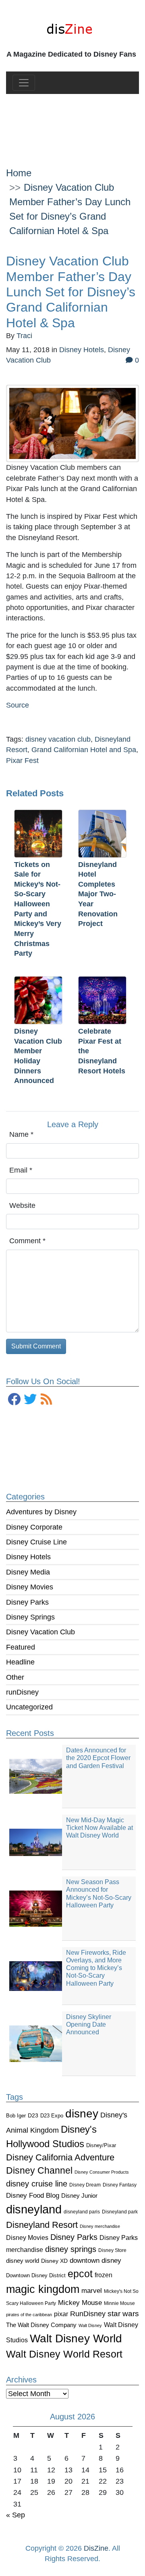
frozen (104, 2275)
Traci (24, 336)
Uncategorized (29, 1707)
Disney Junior (79, 2196)
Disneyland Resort (42, 2225)
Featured (21, 1647)
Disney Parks (27, 1602)
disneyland (34, 2209)
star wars (123, 2314)
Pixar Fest (22, 761)
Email (21, 1170)
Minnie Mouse (119, 2303)
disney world (23, 2261)
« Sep (16, 2515)
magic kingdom (43, 2289)
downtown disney (95, 2261)
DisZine (96, 2548)
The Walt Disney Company (41, 2325)
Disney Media (28, 1572)
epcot (80, 2274)
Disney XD (54, 2261)
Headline (20, 1662)
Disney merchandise (100, 2226)
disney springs (71, 2249)
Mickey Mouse (80, 2303)
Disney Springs (30, 1617)
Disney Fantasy (120, 2185)
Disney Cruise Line (36, 1542)
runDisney (22, 1692)
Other (15, 1677)
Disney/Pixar (101, 2145)
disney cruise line (37, 2184)
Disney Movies (30, 1587)
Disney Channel (39, 2171)
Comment (27, 1241)
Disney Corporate (34, 1527)
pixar (61, 2314)
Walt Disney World (76, 2338)
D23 (33, 2116)
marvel (92, 2291)
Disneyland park (120, 2212)
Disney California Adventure (60, 2157)
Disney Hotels (28, 1557)
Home (19, 173)
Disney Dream (85, 2185)
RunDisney (88, 2314)
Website (22, 1205)
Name (21, 1134)
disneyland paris (82, 2212)
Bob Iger (16, 2116)
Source (18, 705)
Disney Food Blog (33, 2196)
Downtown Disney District (36, 2275)
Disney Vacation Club (40, 1632)
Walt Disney (90, 2325)
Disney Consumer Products (102, 2172)
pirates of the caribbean (29, 2315)
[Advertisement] (72, 124)
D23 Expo (52, 2116)
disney (82, 2114)
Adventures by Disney (41, 1512)
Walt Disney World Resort (64, 2354)
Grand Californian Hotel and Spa (84, 750)
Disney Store (112, 2250)
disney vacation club (58, 739)
